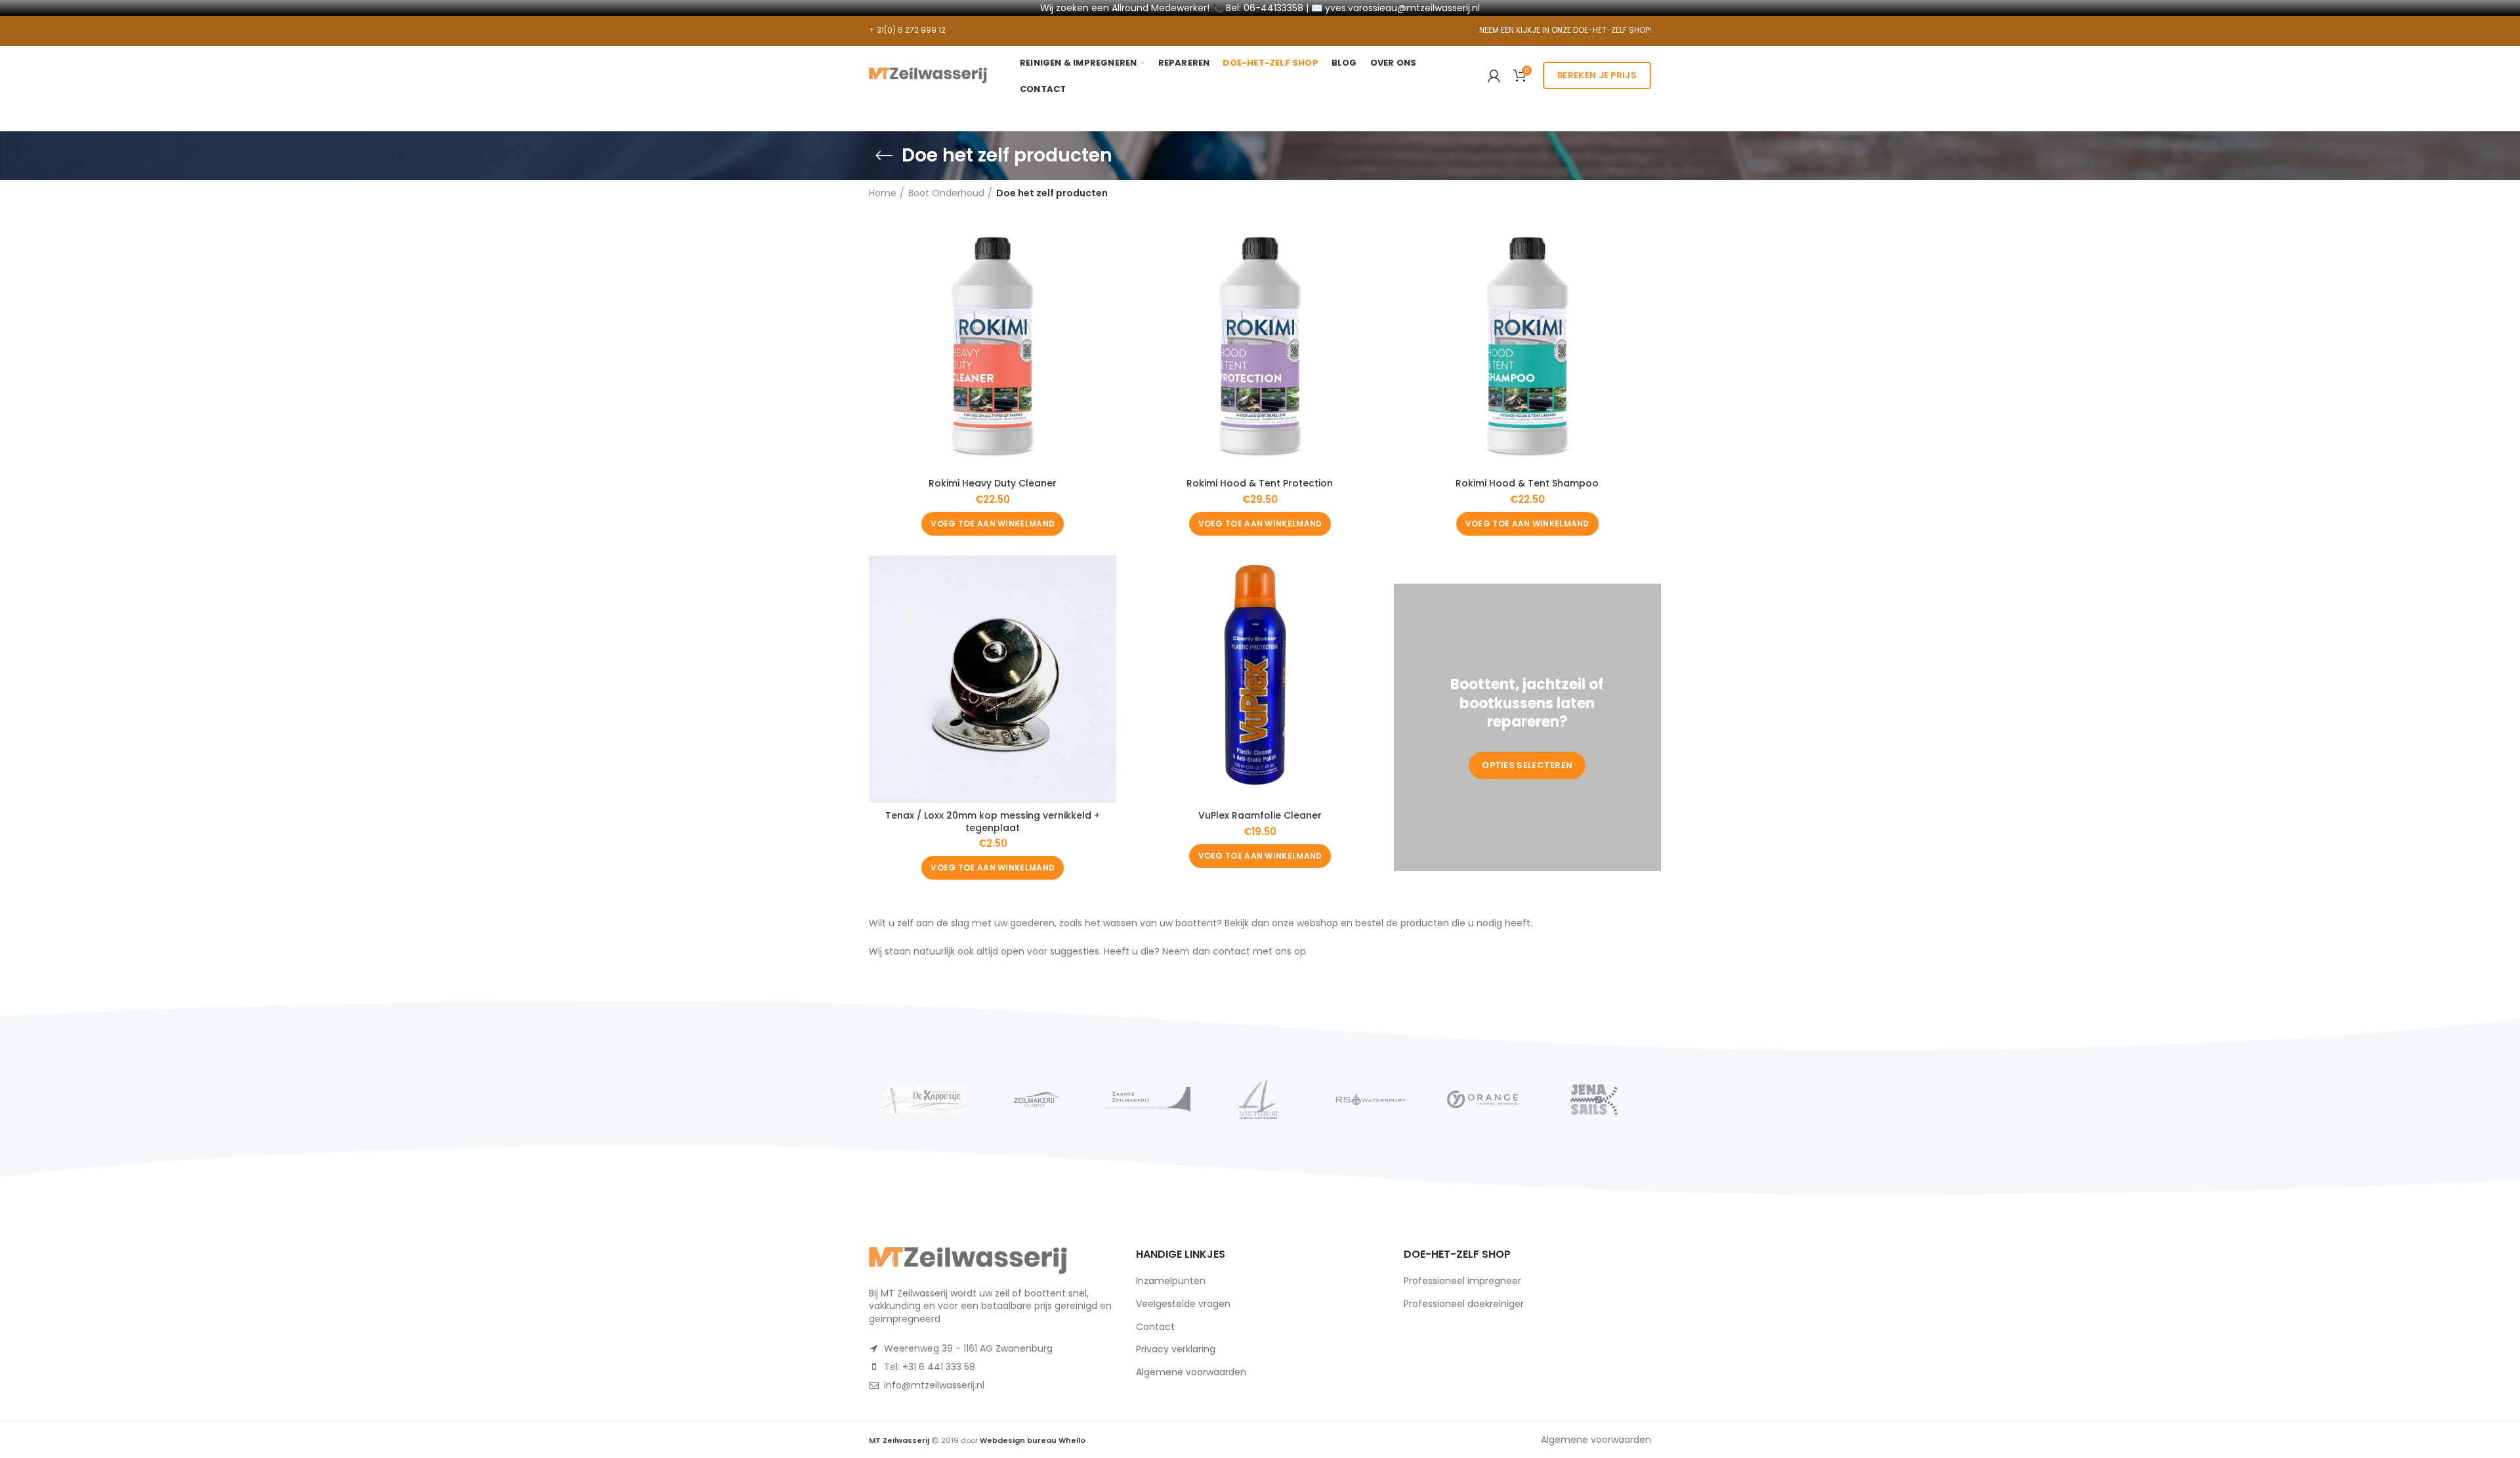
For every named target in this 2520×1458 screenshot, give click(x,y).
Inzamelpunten (1171, 1281)
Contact (1155, 1327)
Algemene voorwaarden (1191, 1372)
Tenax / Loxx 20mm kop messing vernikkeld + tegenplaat (993, 821)
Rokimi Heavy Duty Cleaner (993, 483)
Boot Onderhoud (946, 193)
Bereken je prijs (1597, 75)
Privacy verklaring (1176, 1349)
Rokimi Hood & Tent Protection (1260, 483)
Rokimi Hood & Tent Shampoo (1527, 483)
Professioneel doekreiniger (1464, 1304)
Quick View (1106, 245)
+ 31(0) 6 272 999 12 (907, 30)
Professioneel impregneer (1462, 1281)
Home (883, 193)
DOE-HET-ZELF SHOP (1611, 30)
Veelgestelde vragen (1183, 1304)
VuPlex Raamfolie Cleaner (1260, 815)
